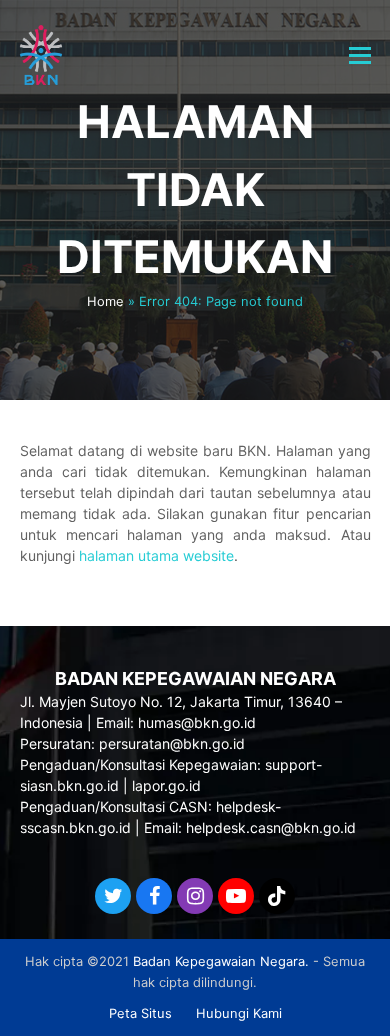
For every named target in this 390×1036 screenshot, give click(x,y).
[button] (360, 55)
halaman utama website (156, 555)
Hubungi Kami (239, 1013)
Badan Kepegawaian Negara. (221, 961)
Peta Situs (140, 1013)
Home (105, 301)
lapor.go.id (166, 785)
